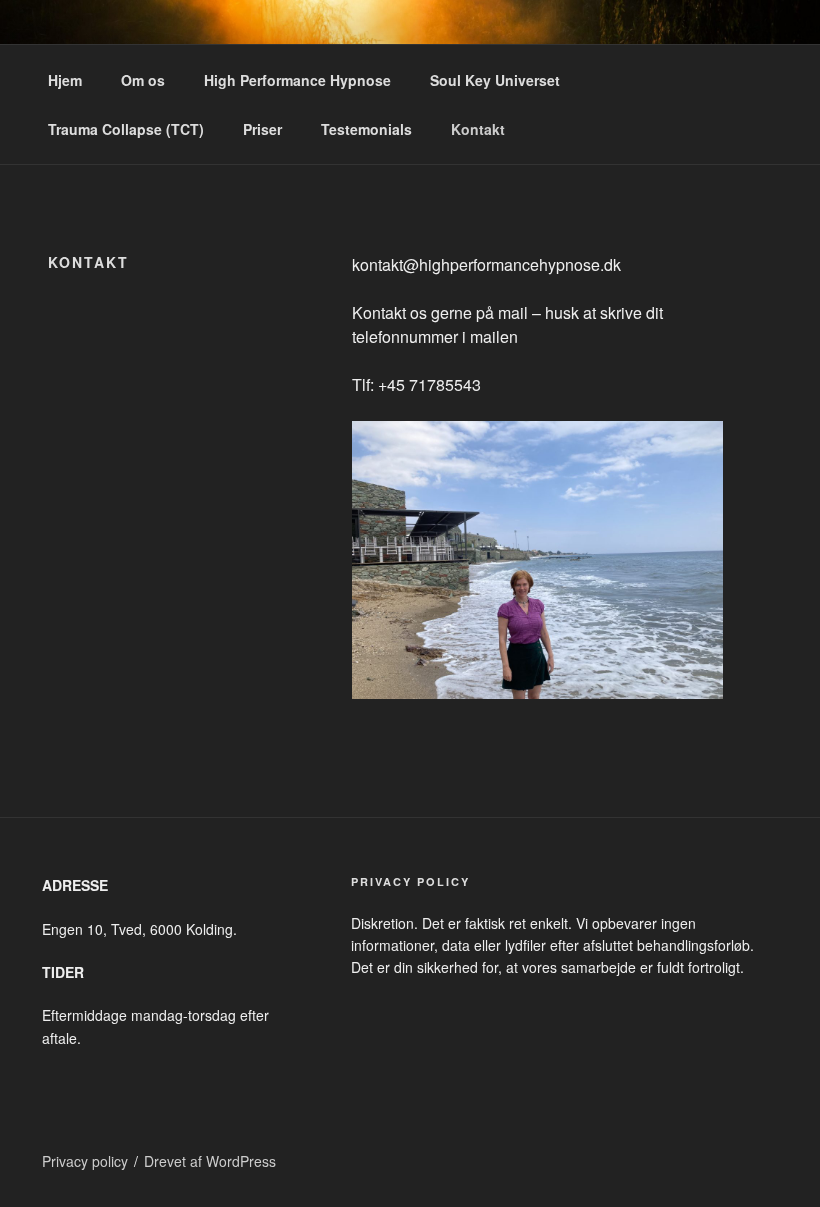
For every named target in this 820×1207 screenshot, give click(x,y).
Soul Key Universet (495, 80)
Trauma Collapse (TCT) (126, 129)
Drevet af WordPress (210, 1161)
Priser (262, 129)
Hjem (65, 80)
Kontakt (478, 129)
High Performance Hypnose (297, 80)
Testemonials (366, 129)
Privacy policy (85, 1161)
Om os (143, 80)
